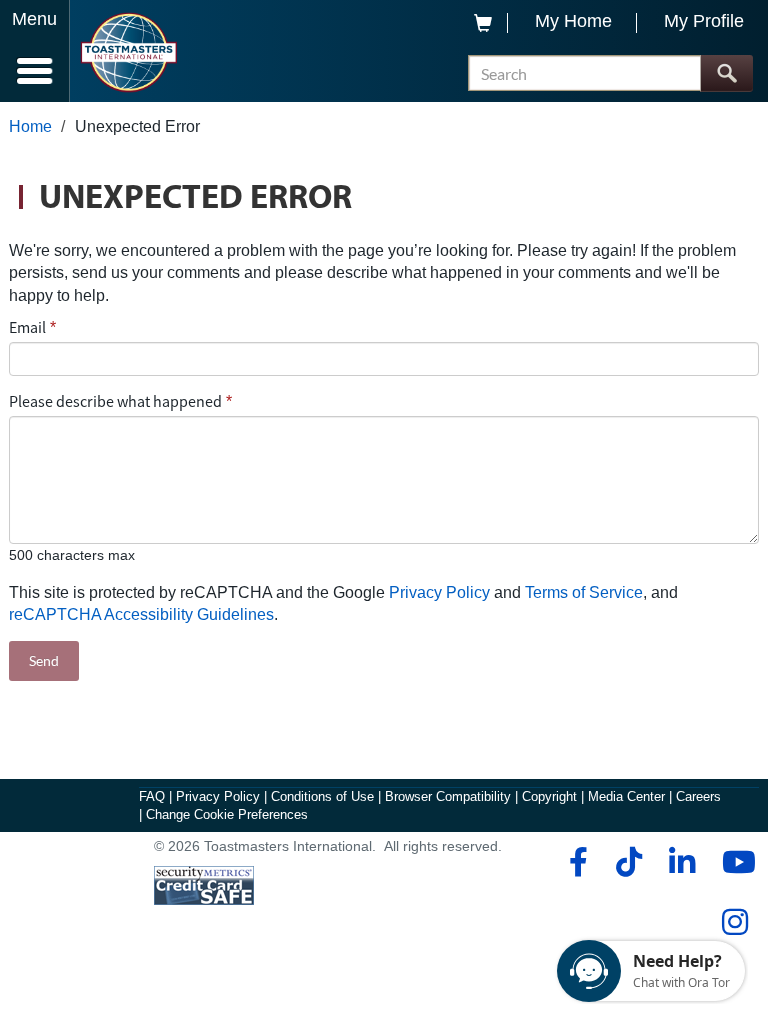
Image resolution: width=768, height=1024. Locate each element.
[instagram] (734, 922)
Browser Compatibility (448, 796)
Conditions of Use (322, 796)
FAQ (152, 796)
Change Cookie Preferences (227, 814)
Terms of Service (584, 592)
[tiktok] (628, 862)
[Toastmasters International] (128, 52)
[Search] (726, 73)
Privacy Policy (439, 592)
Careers (698, 796)
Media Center (626, 796)
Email (27, 327)
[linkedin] (681, 862)
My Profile (704, 21)
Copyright (549, 796)
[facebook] (575, 862)
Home (30, 126)
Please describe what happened (115, 401)
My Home (573, 21)
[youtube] (734, 862)
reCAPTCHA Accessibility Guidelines (141, 614)
